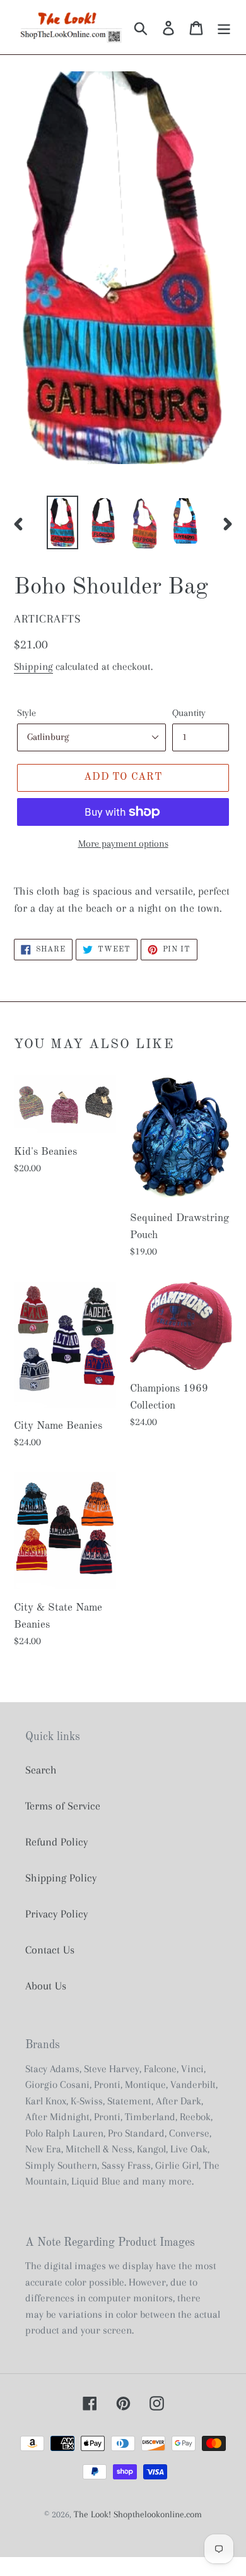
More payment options (123, 844)
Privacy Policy (56, 1914)
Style (26, 713)
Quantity (189, 713)
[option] (63, 522)
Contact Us (50, 1950)
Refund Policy (56, 1842)
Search (41, 1770)
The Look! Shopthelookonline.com (138, 2514)
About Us (46, 1986)
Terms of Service (63, 1806)
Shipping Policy (61, 1878)
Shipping (33, 666)
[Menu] (224, 27)
